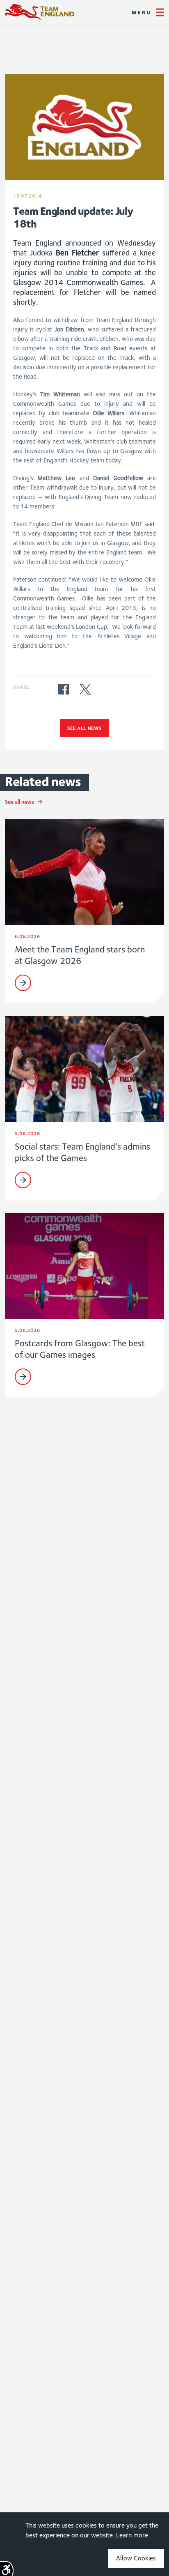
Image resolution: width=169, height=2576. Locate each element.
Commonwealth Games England (40, 12)
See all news (84, 728)
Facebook (64, 689)
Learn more (132, 2535)
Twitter (85, 689)
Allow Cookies (136, 2558)
